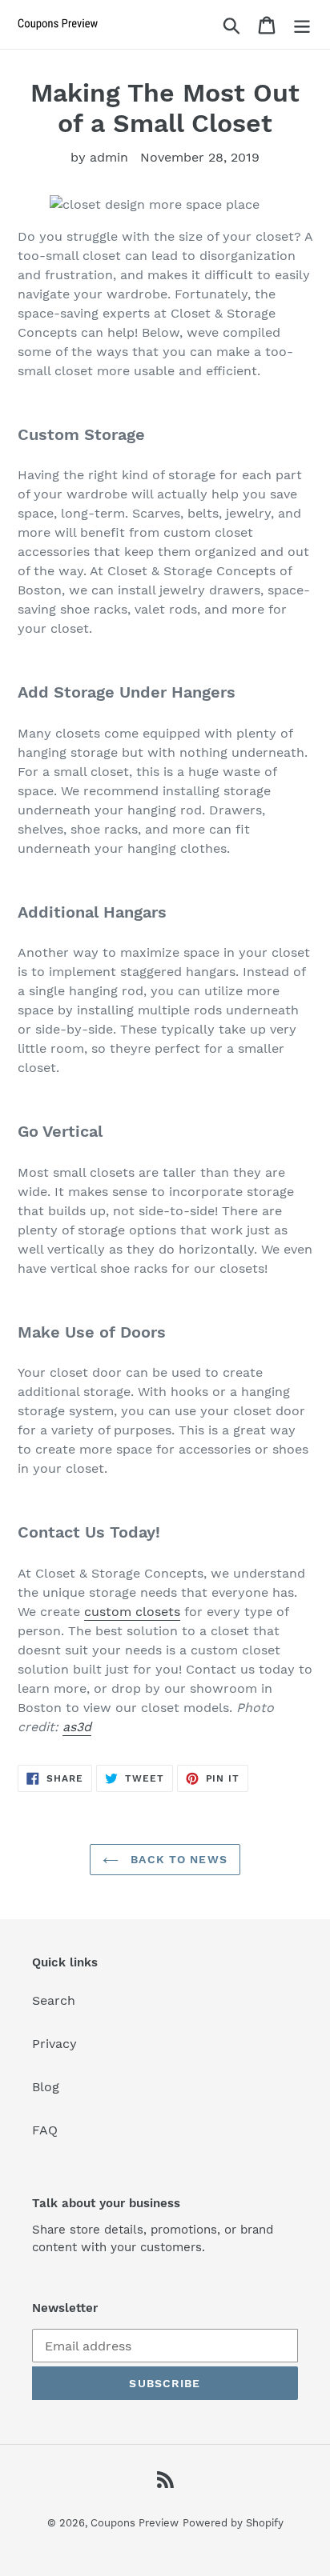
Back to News (177, 1859)
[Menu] (302, 24)
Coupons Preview (135, 2523)
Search (54, 2000)
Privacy (54, 2044)
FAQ (45, 2130)
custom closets (132, 1612)
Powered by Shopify (233, 2523)
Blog (46, 2087)
